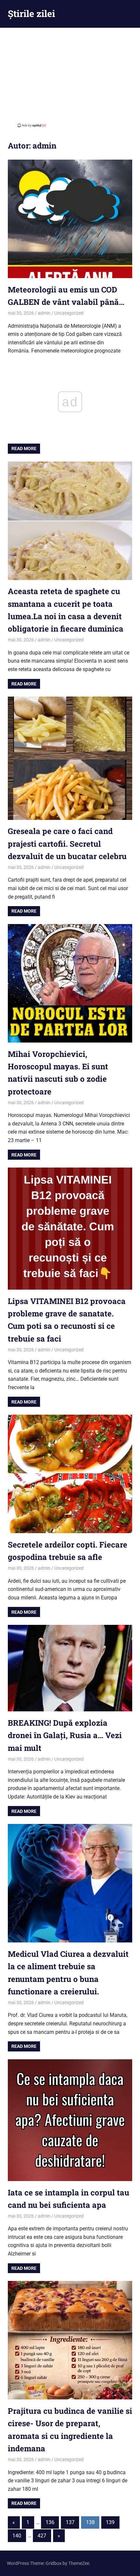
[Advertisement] (70, 77)
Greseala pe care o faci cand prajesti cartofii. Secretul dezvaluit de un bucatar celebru (67, 844)
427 (42, 2536)
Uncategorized (69, 313)
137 (70, 2522)
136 (50, 2522)
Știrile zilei (31, 14)
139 (110, 2522)
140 (17, 2536)
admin (44, 313)
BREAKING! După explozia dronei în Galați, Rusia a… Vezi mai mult (65, 1735)
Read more (24, 448)
